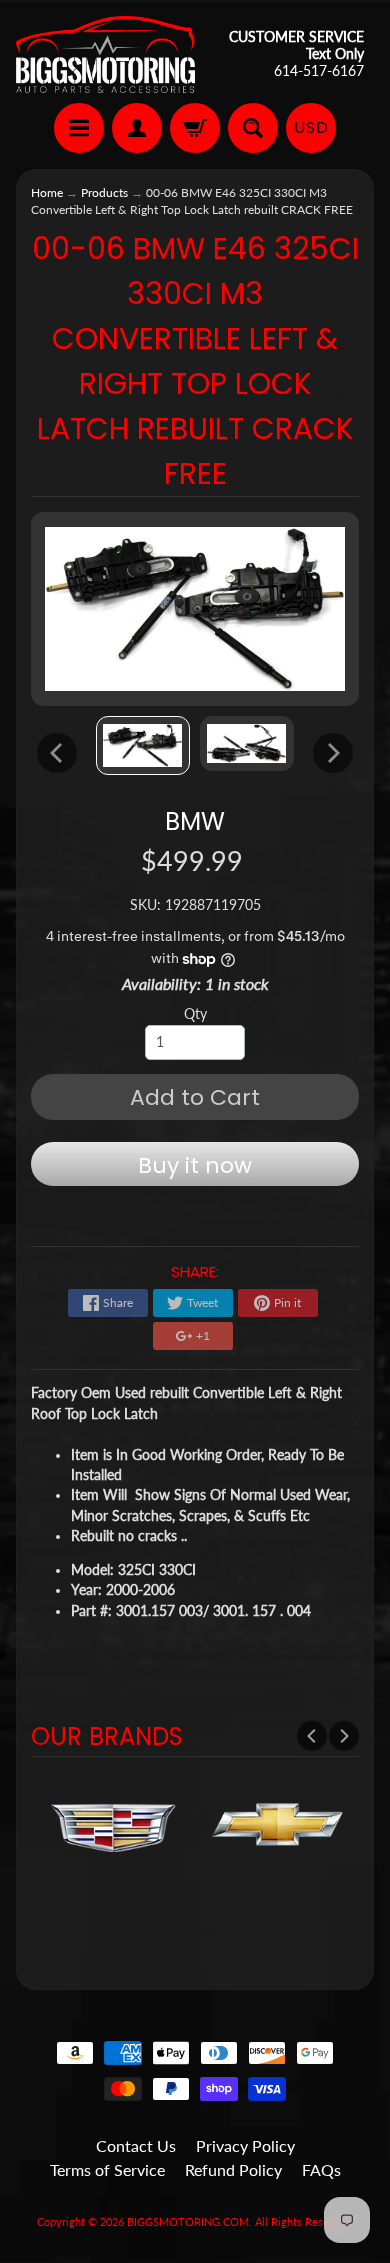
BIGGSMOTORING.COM (188, 2221)
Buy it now (195, 1165)
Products (104, 192)
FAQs (321, 2169)
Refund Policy (233, 2169)
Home (47, 192)
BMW (195, 821)
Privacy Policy (245, 2145)
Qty (195, 1014)
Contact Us (136, 2145)
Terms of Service (107, 2169)
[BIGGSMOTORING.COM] (105, 54)
